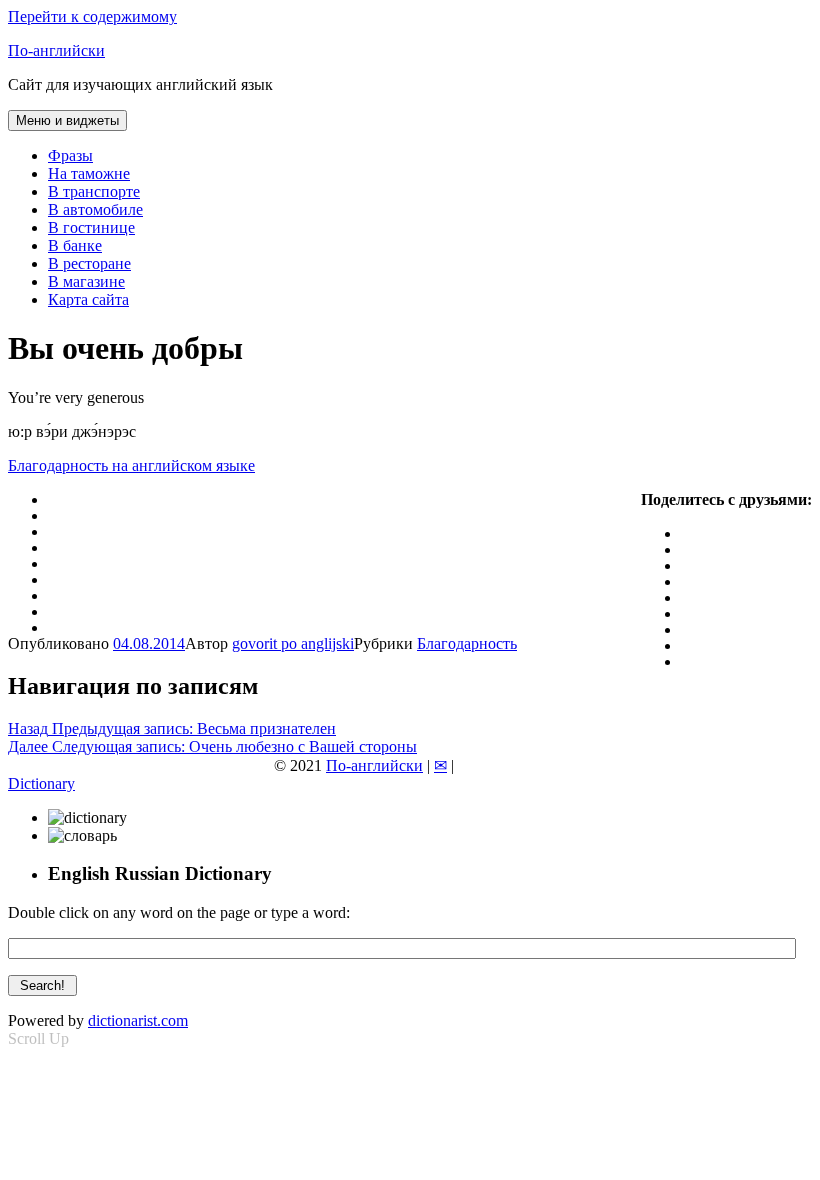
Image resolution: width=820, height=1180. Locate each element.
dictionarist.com (138, 1020)
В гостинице (91, 227)
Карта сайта (88, 299)
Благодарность (467, 643)
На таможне (89, 173)
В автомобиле (95, 209)
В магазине (86, 281)
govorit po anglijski (293, 643)
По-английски (56, 50)
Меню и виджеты (67, 120)
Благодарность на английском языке (131, 465)
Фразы (70, 155)
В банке (75, 245)
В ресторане (89, 263)
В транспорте (94, 191)
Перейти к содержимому (92, 16)
